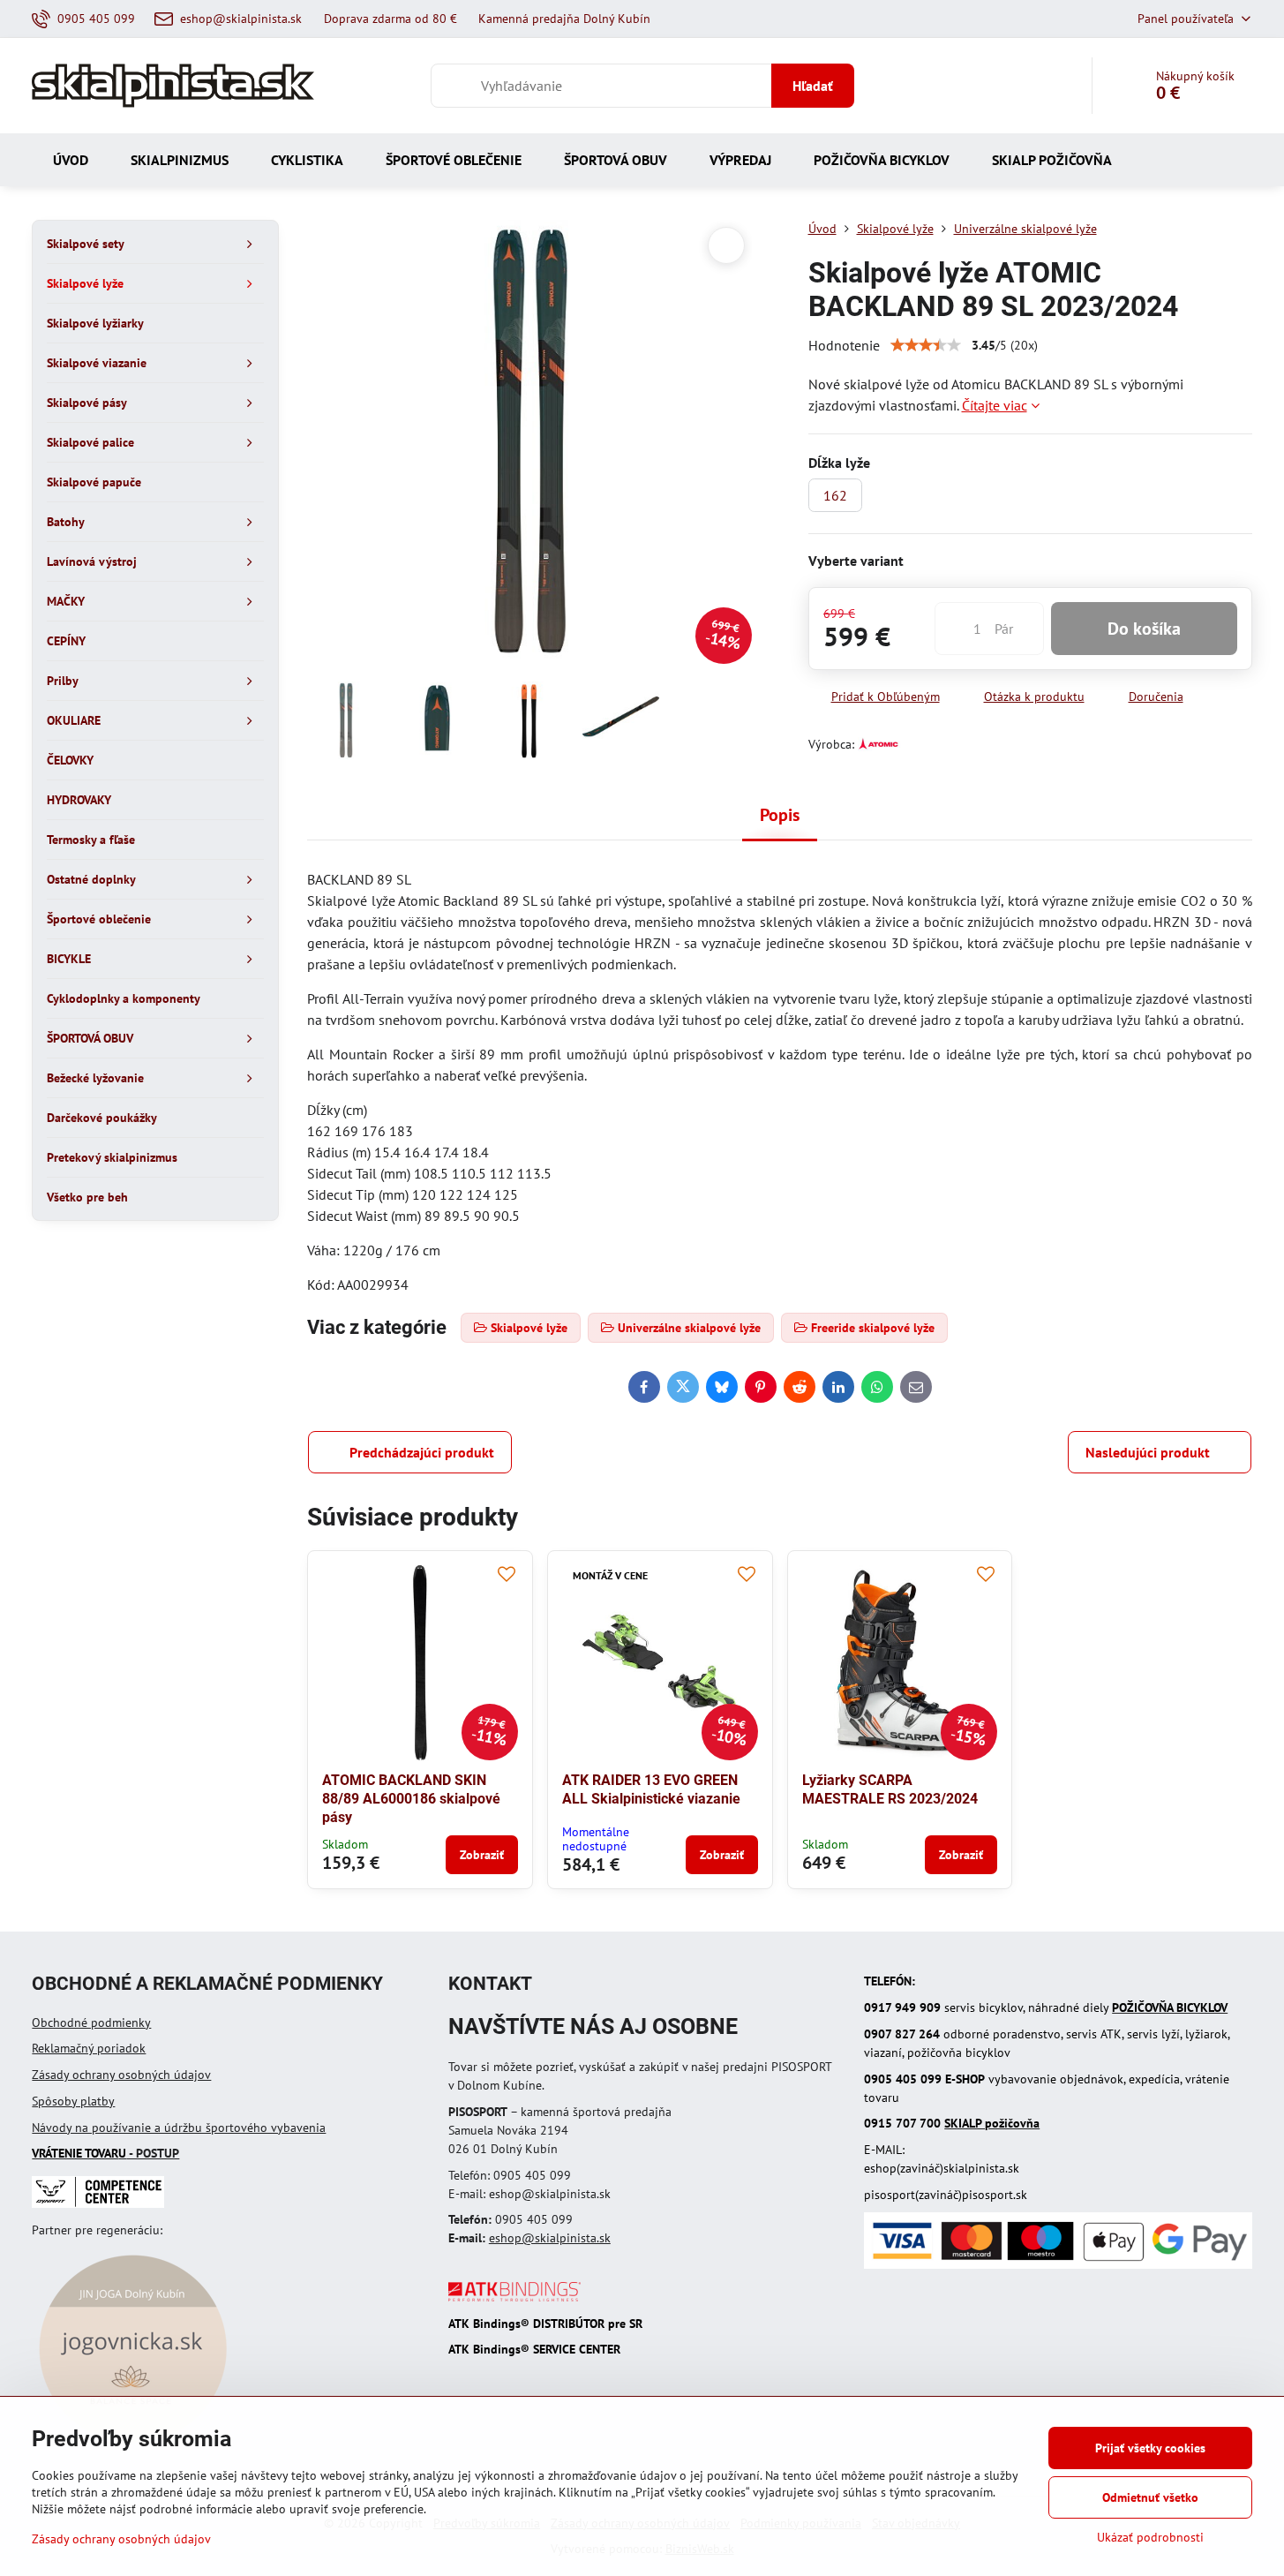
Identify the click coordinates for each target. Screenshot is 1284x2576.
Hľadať (813, 86)
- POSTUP (105, 2153)
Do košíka (1144, 629)
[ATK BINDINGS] (514, 2297)
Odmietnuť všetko (1150, 2497)
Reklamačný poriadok (89, 2048)
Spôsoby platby (73, 2101)
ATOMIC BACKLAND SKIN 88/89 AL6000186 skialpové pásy (411, 1799)
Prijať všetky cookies (1150, 2448)
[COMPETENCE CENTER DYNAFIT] (98, 2203)
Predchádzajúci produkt (422, 1452)
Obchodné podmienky (91, 2022)
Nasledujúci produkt (1148, 1452)
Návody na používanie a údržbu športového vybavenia (179, 2128)
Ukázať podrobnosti (1150, 2537)
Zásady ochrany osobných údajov (121, 2075)
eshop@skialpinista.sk (550, 2238)
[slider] (926, 345)
